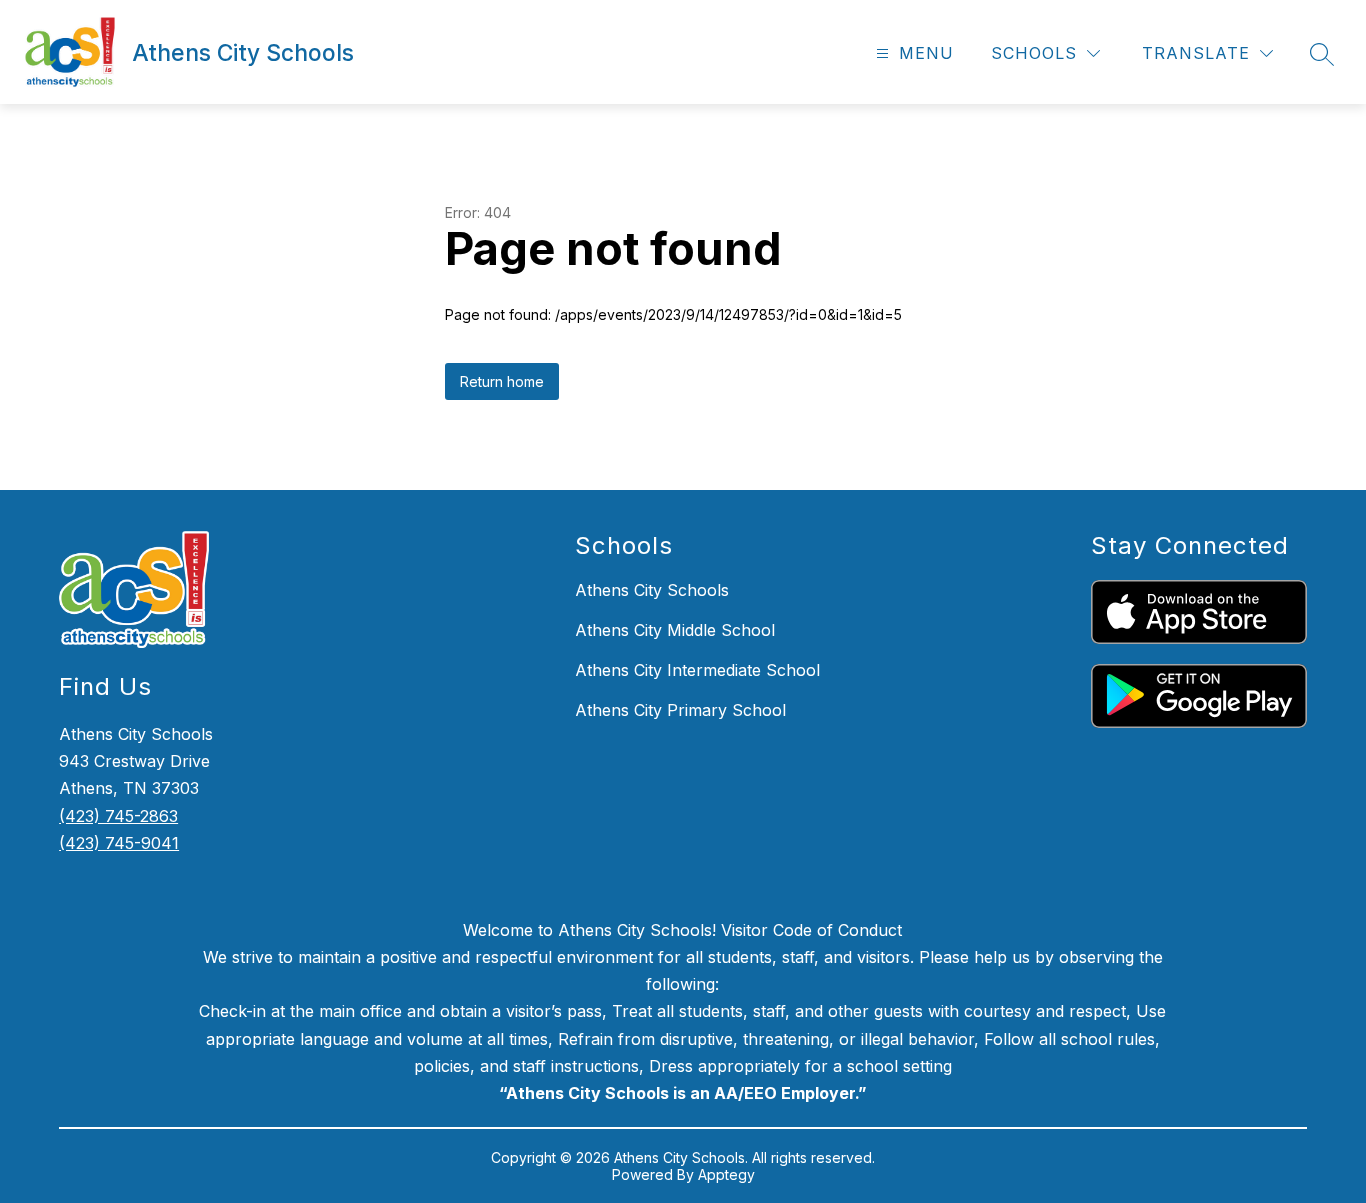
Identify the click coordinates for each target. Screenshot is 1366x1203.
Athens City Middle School (675, 630)
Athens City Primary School (680, 710)
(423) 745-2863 (118, 816)
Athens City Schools (652, 590)
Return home (502, 381)
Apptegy (726, 1174)
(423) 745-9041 (119, 843)
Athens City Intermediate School (697, 670)
